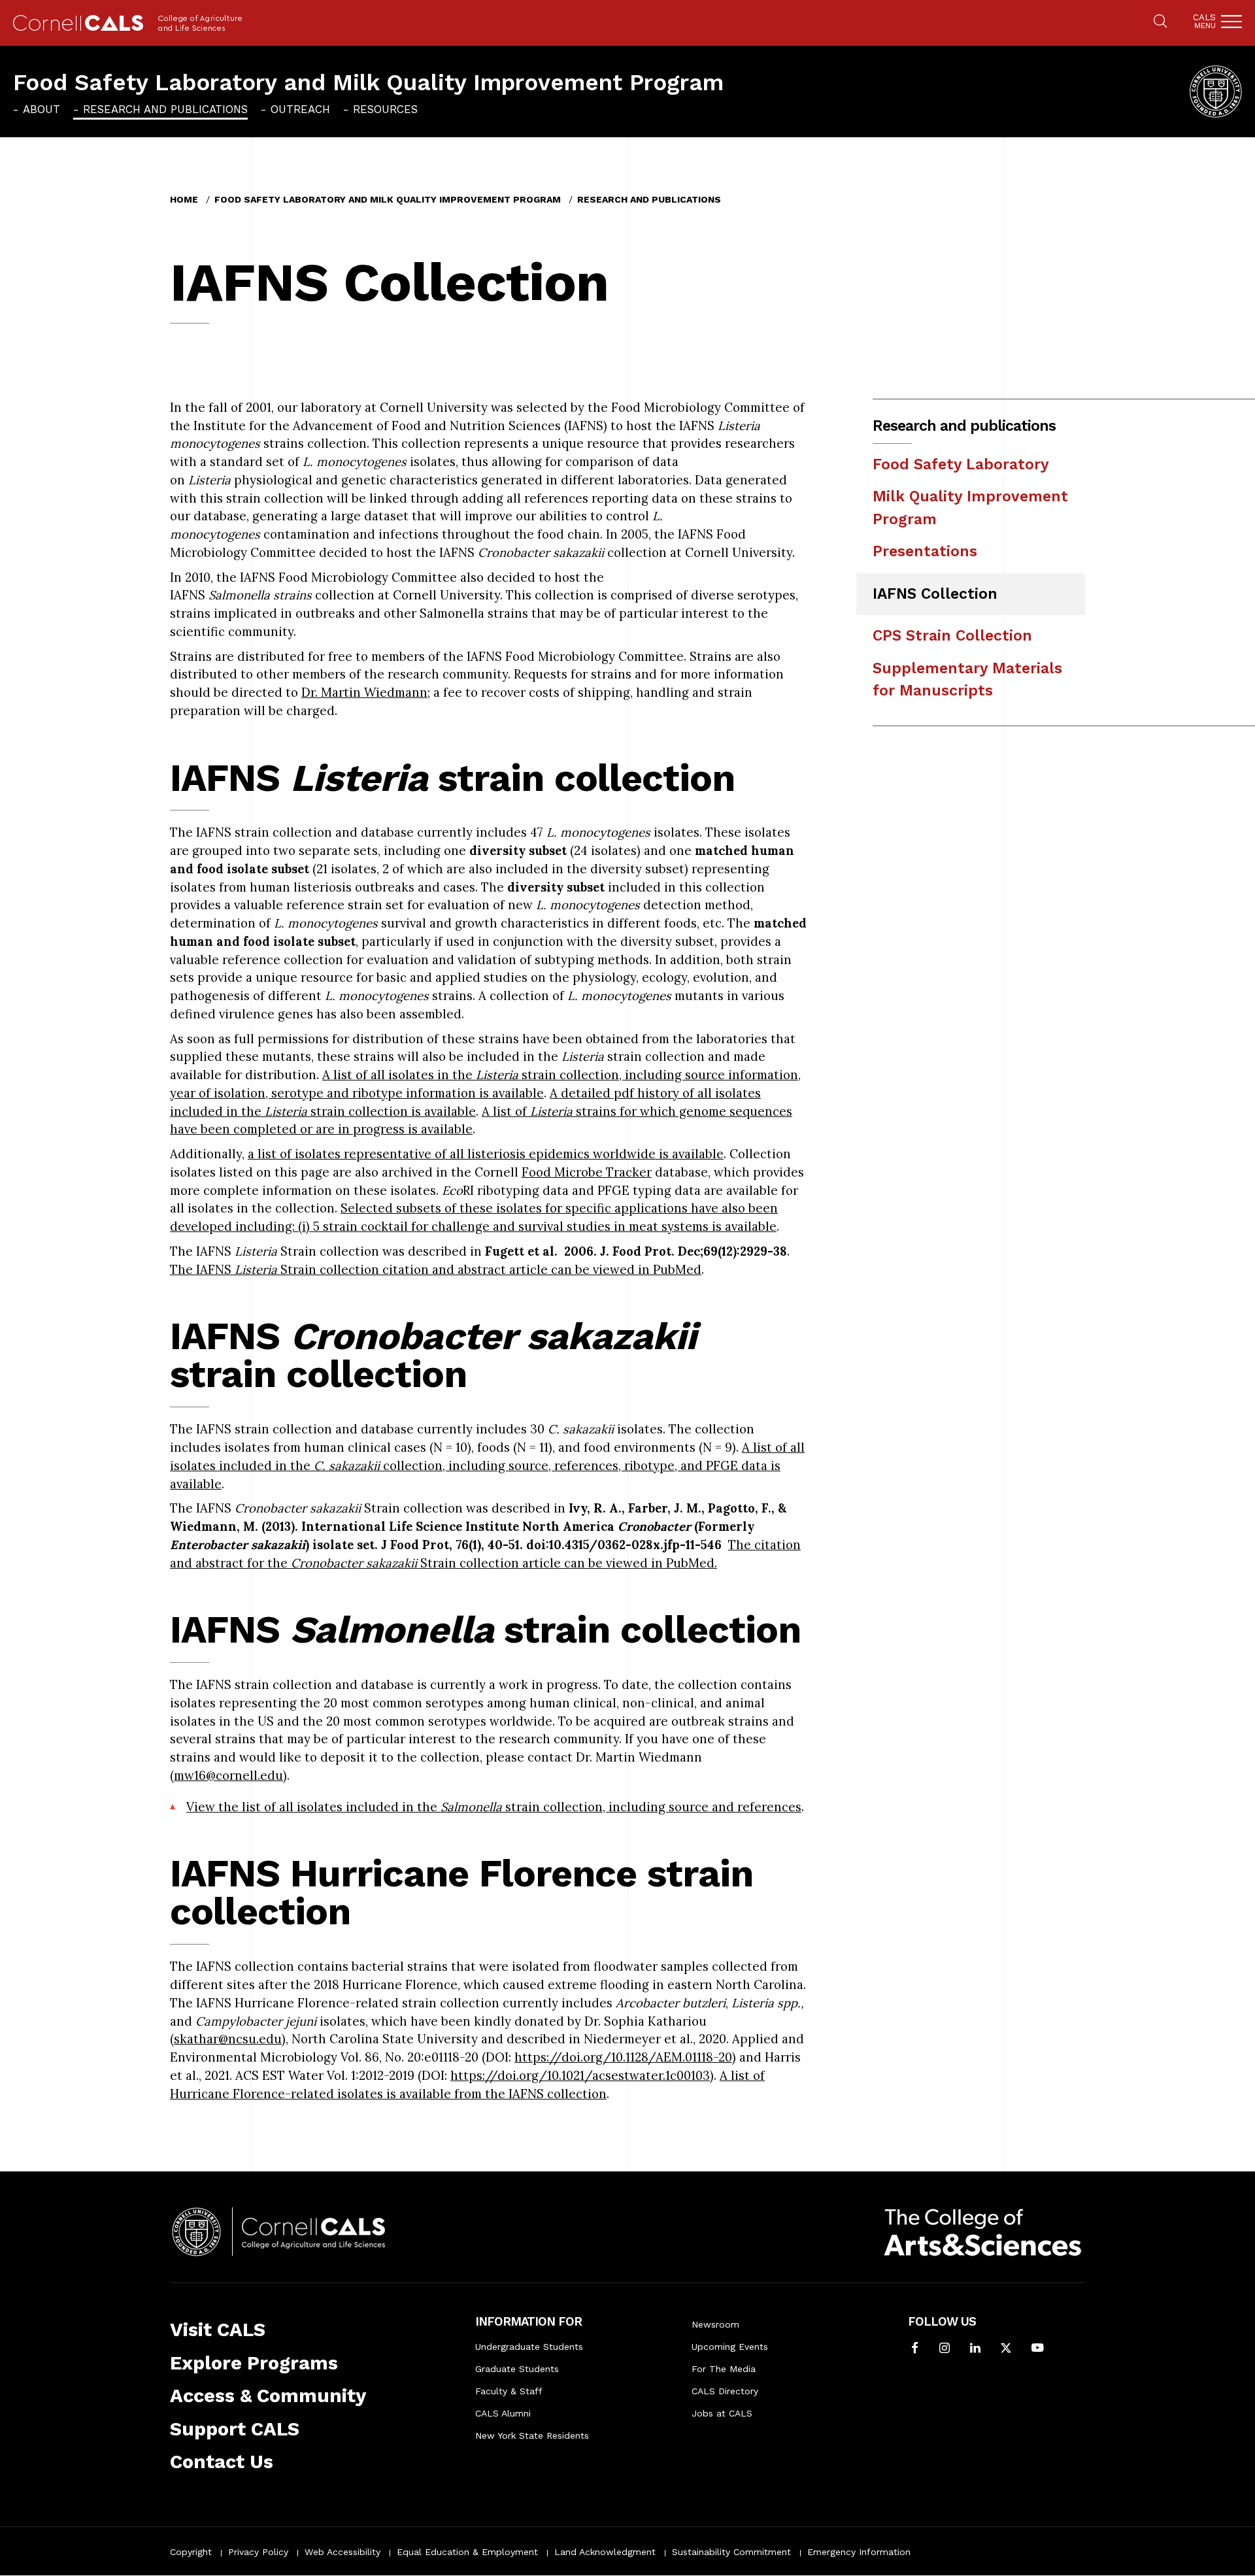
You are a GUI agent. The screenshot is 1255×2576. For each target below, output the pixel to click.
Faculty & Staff (509, 2391)
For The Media (724, 2369)
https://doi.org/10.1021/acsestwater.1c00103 (580, 2075)
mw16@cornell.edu (228, 1775)
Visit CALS (218, 2330)
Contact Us (222, 2462)
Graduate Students (517, 2369)
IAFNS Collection (935, 594)
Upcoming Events (730, 2347)
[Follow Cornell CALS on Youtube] (1037, 2349)
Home (184, 199)
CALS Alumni (503, 2413)
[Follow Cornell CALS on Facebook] (915, 2349)
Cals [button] (1204, 21)
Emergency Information (859, 2552)
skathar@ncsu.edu (228, 2039)
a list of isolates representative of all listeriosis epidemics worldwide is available (486, 1154)
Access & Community (268, 2396)
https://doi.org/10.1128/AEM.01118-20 (623, 2057)
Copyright (191, 2552)
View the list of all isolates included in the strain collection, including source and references (494, 1807)
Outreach (300, 109)
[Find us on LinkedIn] (975, 2349)
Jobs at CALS (722, 2413)
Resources (385, 109)
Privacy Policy (258, 2552)
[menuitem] (37, 109)
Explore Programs (254, 2363)
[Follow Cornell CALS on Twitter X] (1006, 2349)
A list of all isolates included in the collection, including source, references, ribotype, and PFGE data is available (487, 1465)
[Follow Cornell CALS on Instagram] (945, 2349)
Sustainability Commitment (731, 2552)
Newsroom (715, 2324)
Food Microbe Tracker (587, 1172)
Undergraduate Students (529, 2347)
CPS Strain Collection (952, 636)
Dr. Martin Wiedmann (364, 692)
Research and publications (165, 109)
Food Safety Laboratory (961, 464)
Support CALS (235, 2429)
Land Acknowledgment (605, 2552)
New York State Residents (532, 2435)
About (42, 109)
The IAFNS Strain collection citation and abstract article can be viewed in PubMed (436, 1269)
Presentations (925, 551)
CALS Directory (725, 2391)
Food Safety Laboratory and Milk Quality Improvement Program (368, 82)
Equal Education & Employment (467, 2552)
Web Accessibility (343, 2552)
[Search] (1160, 22)
